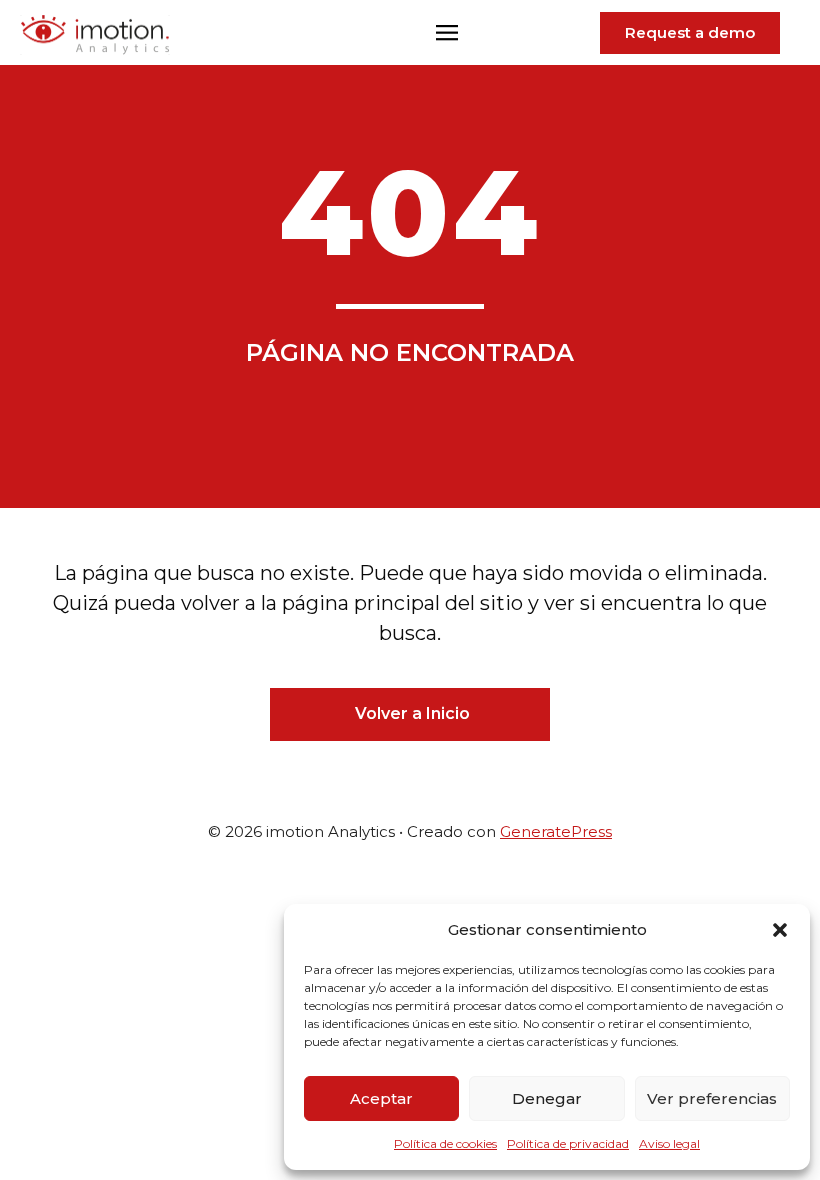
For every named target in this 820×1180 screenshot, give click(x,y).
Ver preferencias (712, 1098)
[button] (780, 930)
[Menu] (447, 35)
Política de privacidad (568, 1143)
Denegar (547, 1098)
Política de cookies (445, 1143)
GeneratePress (556, 831)
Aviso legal (669, 1143)
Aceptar (381, 1098)
